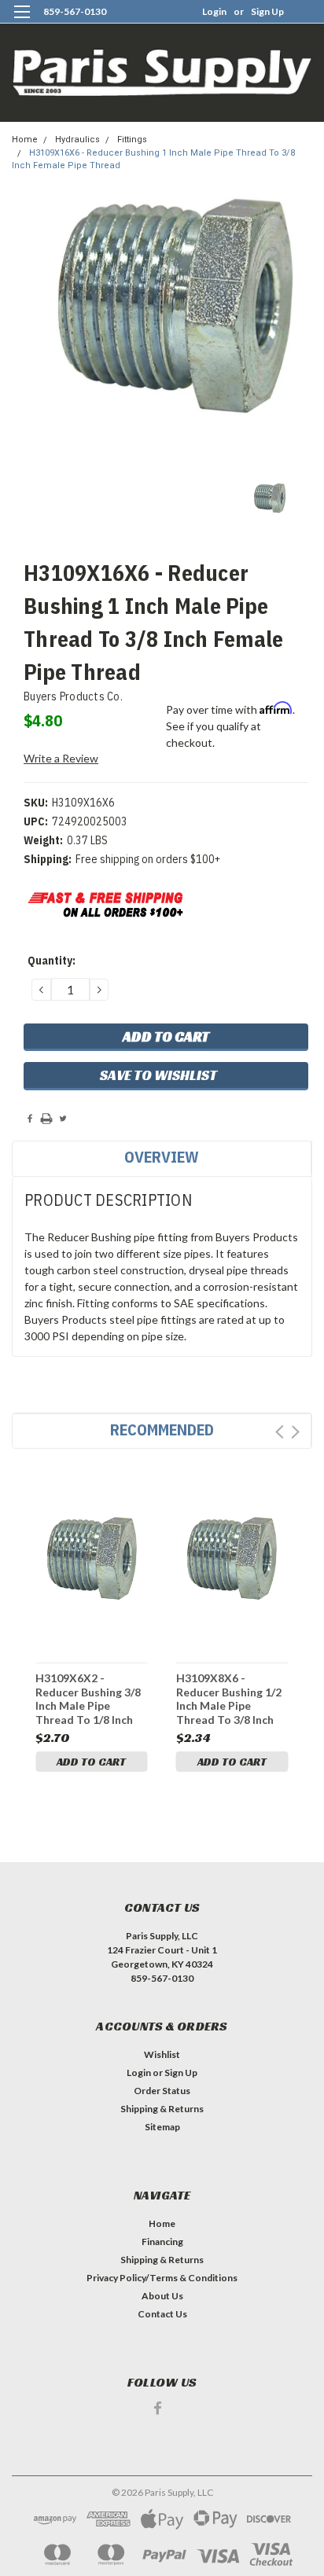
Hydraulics (77, 140)
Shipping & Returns (162, 2109)
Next (295, 1432)
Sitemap (162, 2127)
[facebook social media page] (158, 2408)
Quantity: (52, 961)
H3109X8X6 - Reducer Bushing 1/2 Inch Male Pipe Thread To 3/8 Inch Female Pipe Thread (229, 1698)
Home (25, 140)
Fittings (132, 140)
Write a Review (61, 758)
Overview (162, 1157)
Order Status (162, 2091)
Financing (162, 2242)
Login (214, 11)
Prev (280, 1432)
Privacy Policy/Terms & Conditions (162, 2278)
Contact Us (162, 2314)
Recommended (162, 1429)
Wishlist (162, 2054)
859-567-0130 (75, 11)
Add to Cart (91, 1762)
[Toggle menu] (22, 22)
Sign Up (267, 11)
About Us (162, 2296)
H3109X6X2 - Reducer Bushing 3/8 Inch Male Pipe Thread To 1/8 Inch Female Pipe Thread (88, 1698)
